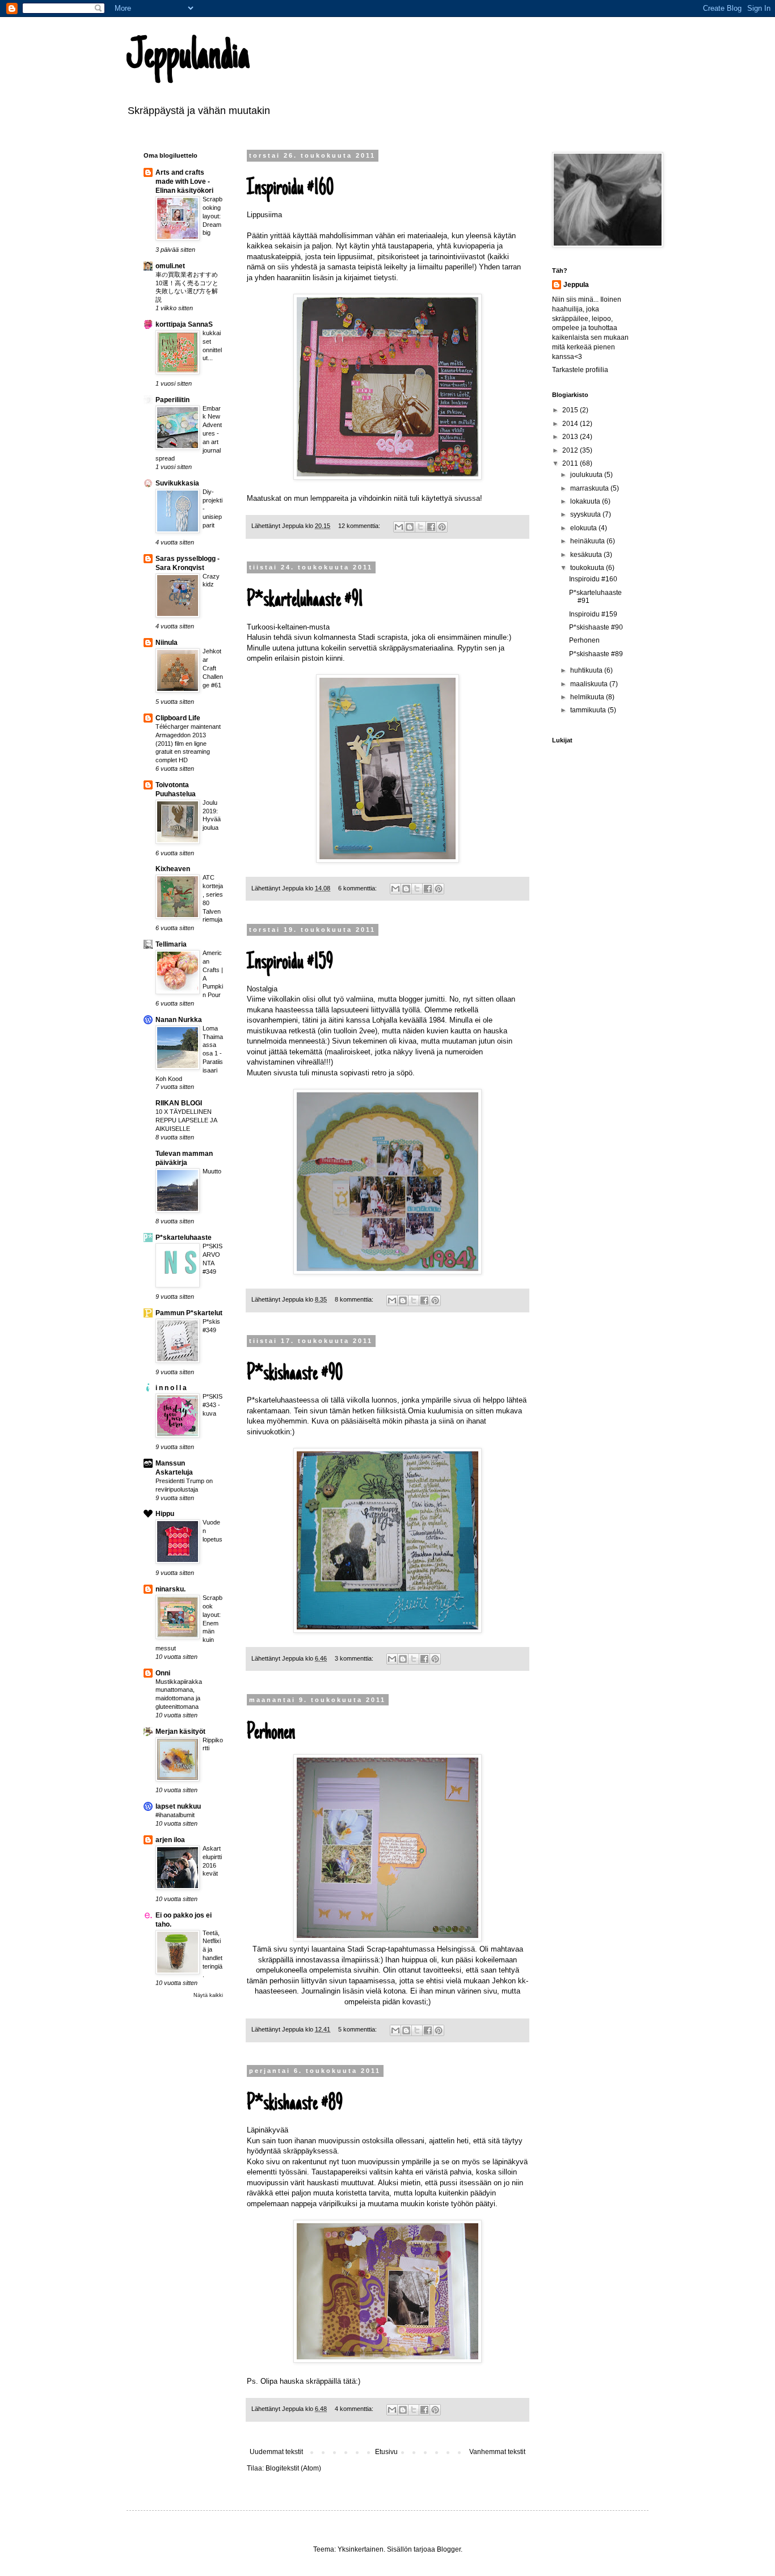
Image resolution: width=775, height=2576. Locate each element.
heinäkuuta (588, 541)
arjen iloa (170, 1840)
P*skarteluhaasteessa (283, 1400)
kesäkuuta (587, 555)
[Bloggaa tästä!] (410, 527)
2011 (571, 463)
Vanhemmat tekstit (497, 2452)
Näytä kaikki (208, 1995)
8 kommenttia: (355, 1299)
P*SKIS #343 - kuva (212, 1405)
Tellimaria (171, 944)
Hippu (165, 1514)
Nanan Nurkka (179, 1020)
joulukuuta (587, 475)
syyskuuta (586, 514)
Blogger (449, 2549)
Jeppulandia (188, 58)
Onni (163, 1673)
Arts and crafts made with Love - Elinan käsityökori (184, 181)
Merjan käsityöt (180, 1732)
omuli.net (170, 266)
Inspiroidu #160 (290, 189)
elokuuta (584, 528)
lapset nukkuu (178, 1806)
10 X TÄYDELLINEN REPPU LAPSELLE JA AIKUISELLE (186, 1120)
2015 (571, 410)
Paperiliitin (172, 400)
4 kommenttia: (355, 2409)
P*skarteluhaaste (184, 1238)
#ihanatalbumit (175, 1815)
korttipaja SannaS (184, 324)
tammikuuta (589, 710)
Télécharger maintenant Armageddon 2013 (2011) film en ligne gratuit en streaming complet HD (188, 743)
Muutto (212, 1171)
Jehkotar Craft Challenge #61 (213, 668)
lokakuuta (586, 501)
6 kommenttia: (358, 888)
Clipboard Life (178, 718)
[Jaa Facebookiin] (431, 527)
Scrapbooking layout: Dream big (212, 216)
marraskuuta (590, 488)
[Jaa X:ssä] (420, 527)
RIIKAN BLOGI (179, 1103)
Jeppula (576, 285)
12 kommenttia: (360, 526)
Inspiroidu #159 (290, 963)
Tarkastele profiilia (580, 370)
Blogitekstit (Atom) (293, 2468)
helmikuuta (588, 697)
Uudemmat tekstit (276, 2452)
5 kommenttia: (358, 2029)
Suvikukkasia (177, 483)
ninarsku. (170, 1589)
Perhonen (271, 1733)
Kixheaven (173, 869)
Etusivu (386, 2452)
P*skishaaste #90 (295, 1374)
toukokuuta (588, 568)
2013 (571, 437)
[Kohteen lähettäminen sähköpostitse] (399, 527)
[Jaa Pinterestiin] (442, 527)
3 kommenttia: (355, 1658)
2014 (571, 424)
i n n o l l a (171, 1388)
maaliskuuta (590, 684)
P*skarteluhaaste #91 (305, 601)
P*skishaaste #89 (295, 2104)
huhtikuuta (587, 670)
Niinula (167, 643)
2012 (571, 450)
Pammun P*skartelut (189, 1313)
